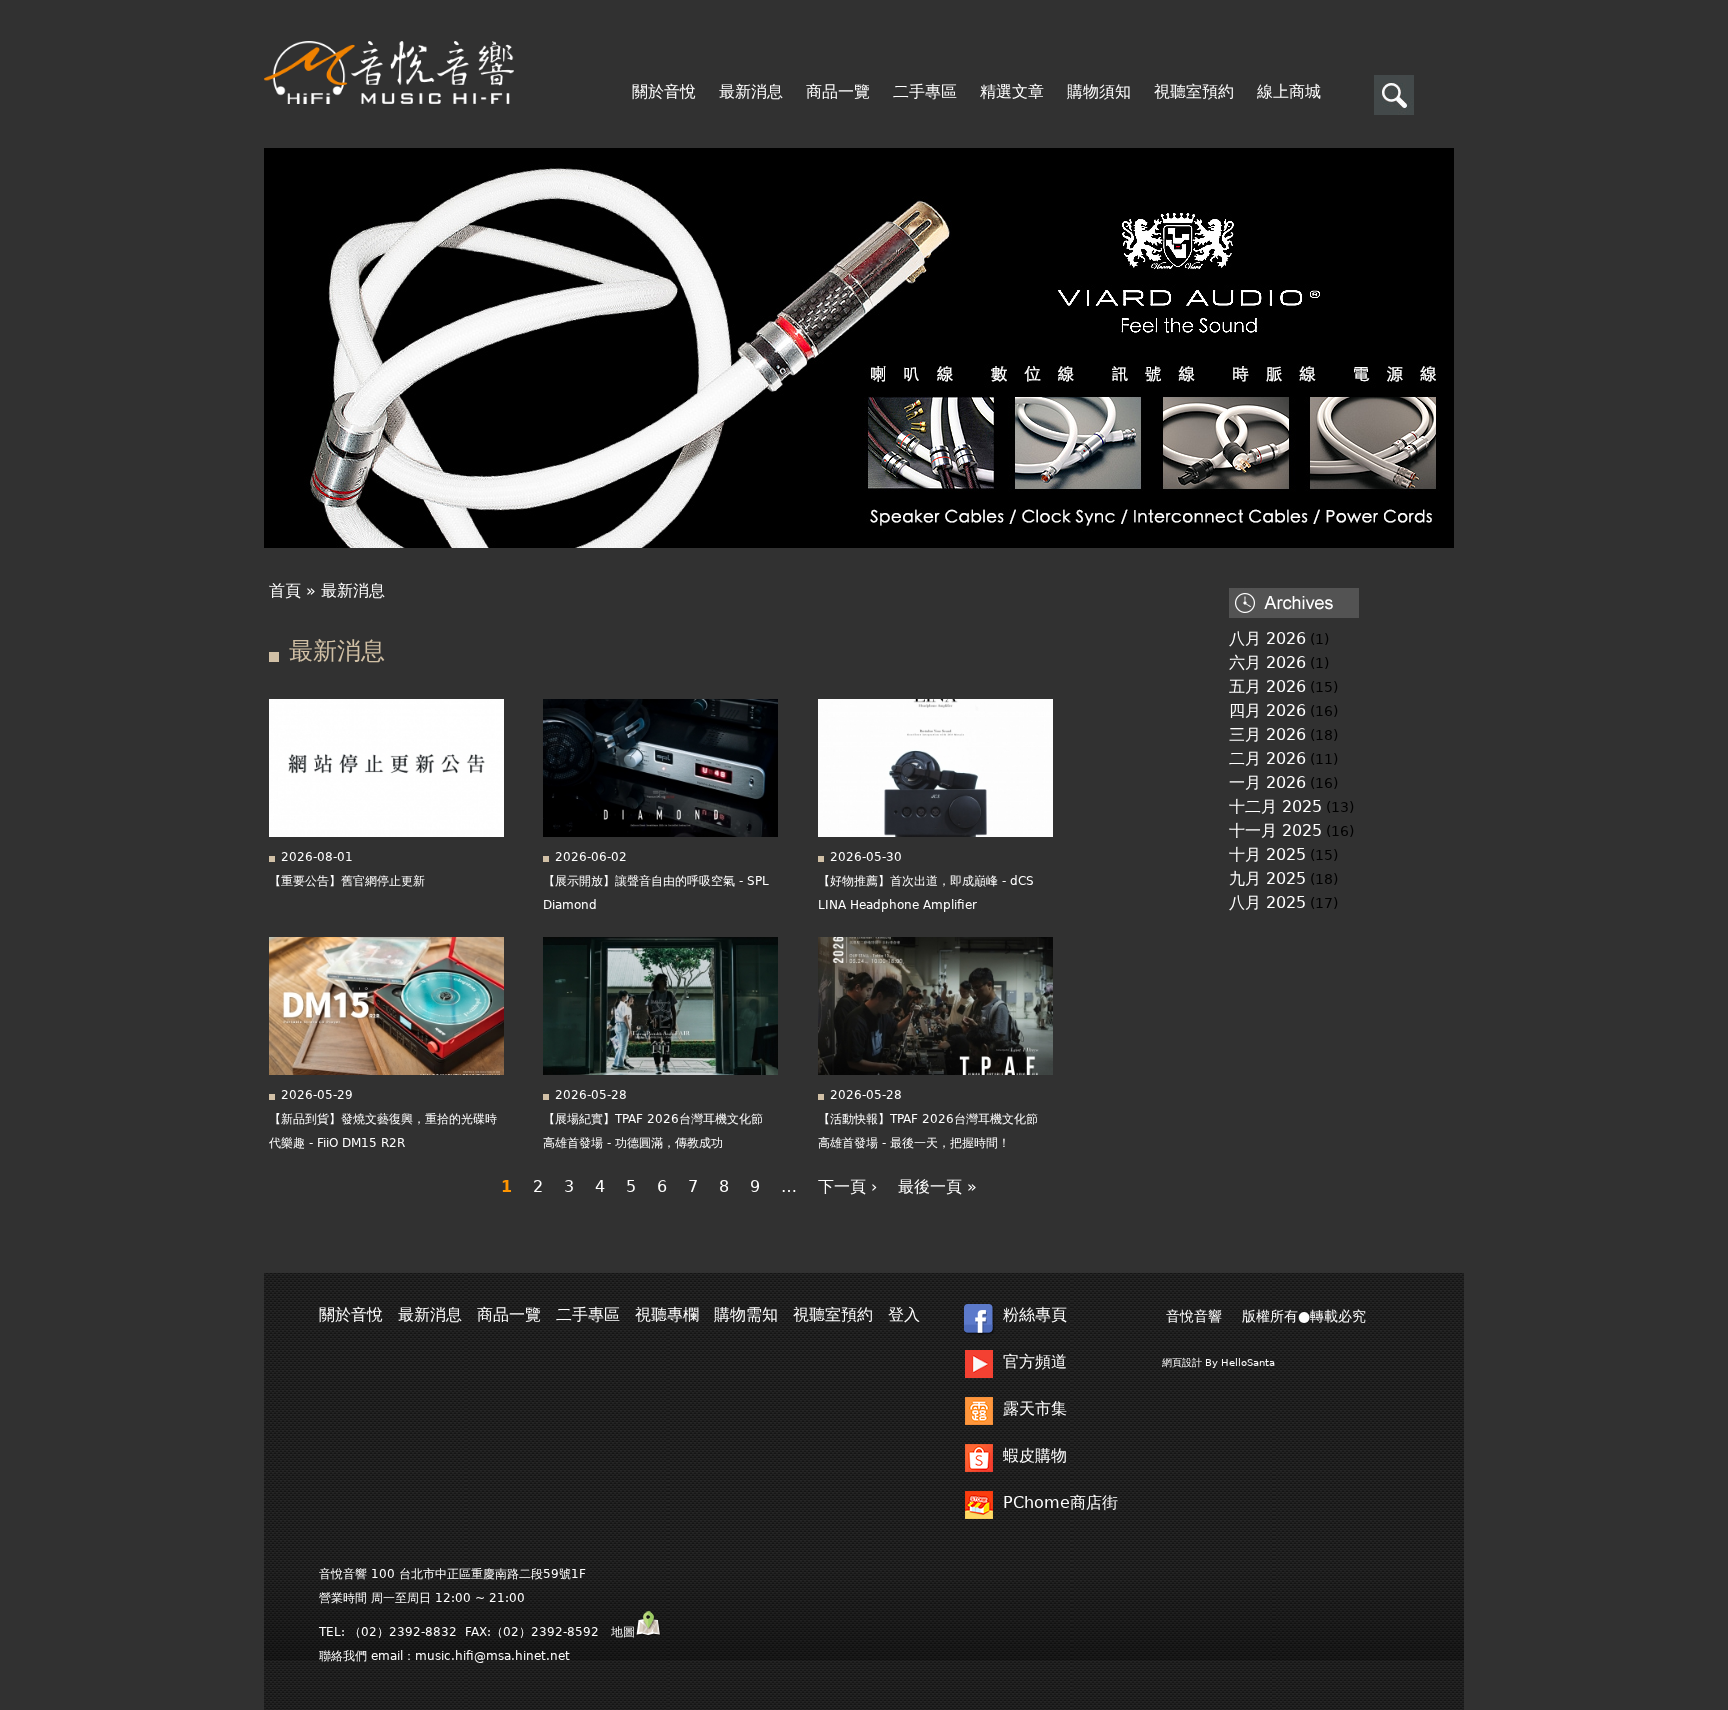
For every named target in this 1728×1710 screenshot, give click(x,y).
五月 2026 (1267, 686)
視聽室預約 (1194, 92)
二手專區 (925, 92)
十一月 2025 (1275, 830)
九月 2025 (1267, 878)
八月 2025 (1267, 902)
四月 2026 (1267, 710)
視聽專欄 (66, 324)
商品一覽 (838, 92)
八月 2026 (1267, 638)
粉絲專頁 (1035, 1314)
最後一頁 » (937, 1186)
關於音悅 (664, 92)
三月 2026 (1267, 734)
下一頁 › (847, 1186)
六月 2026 (1267, 662)
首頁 (285, 590)
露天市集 (1035, 1408)
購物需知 (746, 1314)
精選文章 (1012, 92)
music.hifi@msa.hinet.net (492, 1656)
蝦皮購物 (1035, 1455)
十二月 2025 (1275, 806)
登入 (904, 1314)
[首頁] (389, 72)
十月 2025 (1267, 854)
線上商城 (1289, 92)
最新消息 (751, 92)
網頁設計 (1182, 1362)
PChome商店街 (1060, 1502)
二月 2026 (1267, 758)
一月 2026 (1267, 782)
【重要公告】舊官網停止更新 (347, 881)
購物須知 (1099, 92)
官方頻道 (1035, 1361)
